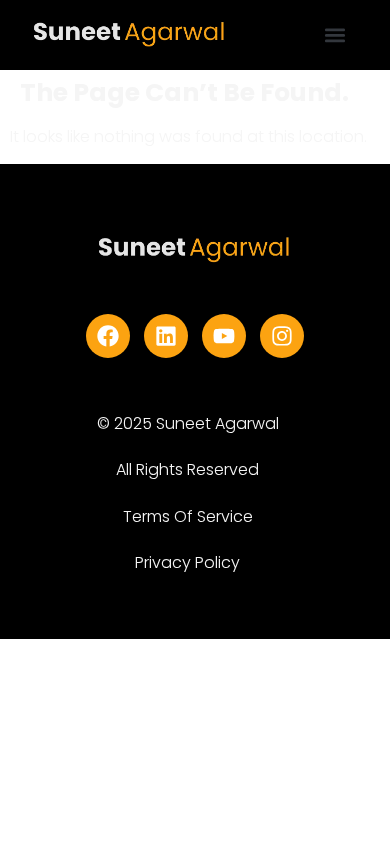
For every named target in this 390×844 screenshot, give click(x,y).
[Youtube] (224, 336)
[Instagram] (282, 336)
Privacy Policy (187, 562)
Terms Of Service (188, 516)
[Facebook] (108, 336)
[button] (335, 35)
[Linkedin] (166, 336)
